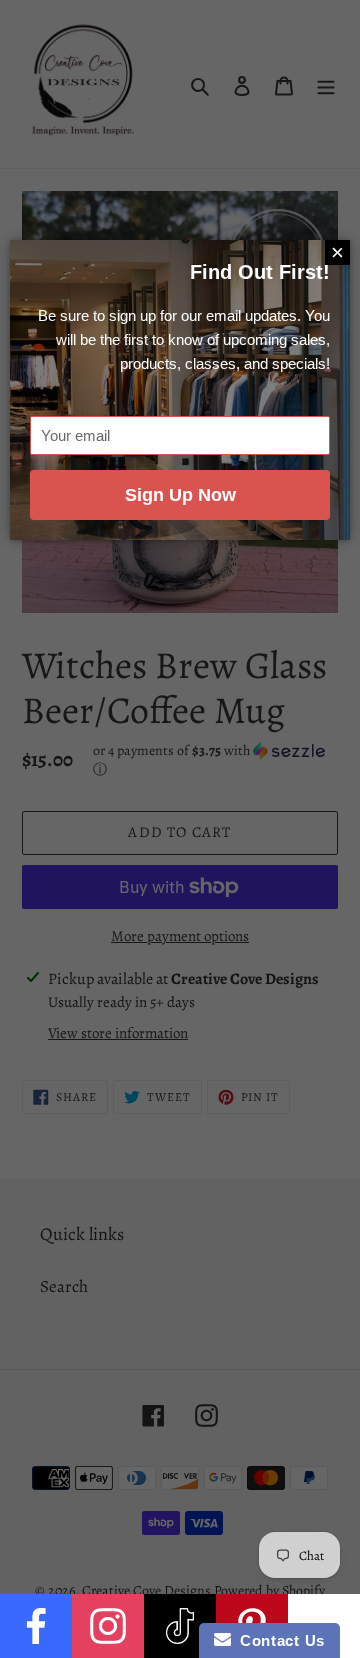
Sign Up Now (180, 495)
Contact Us (278, 1640)
